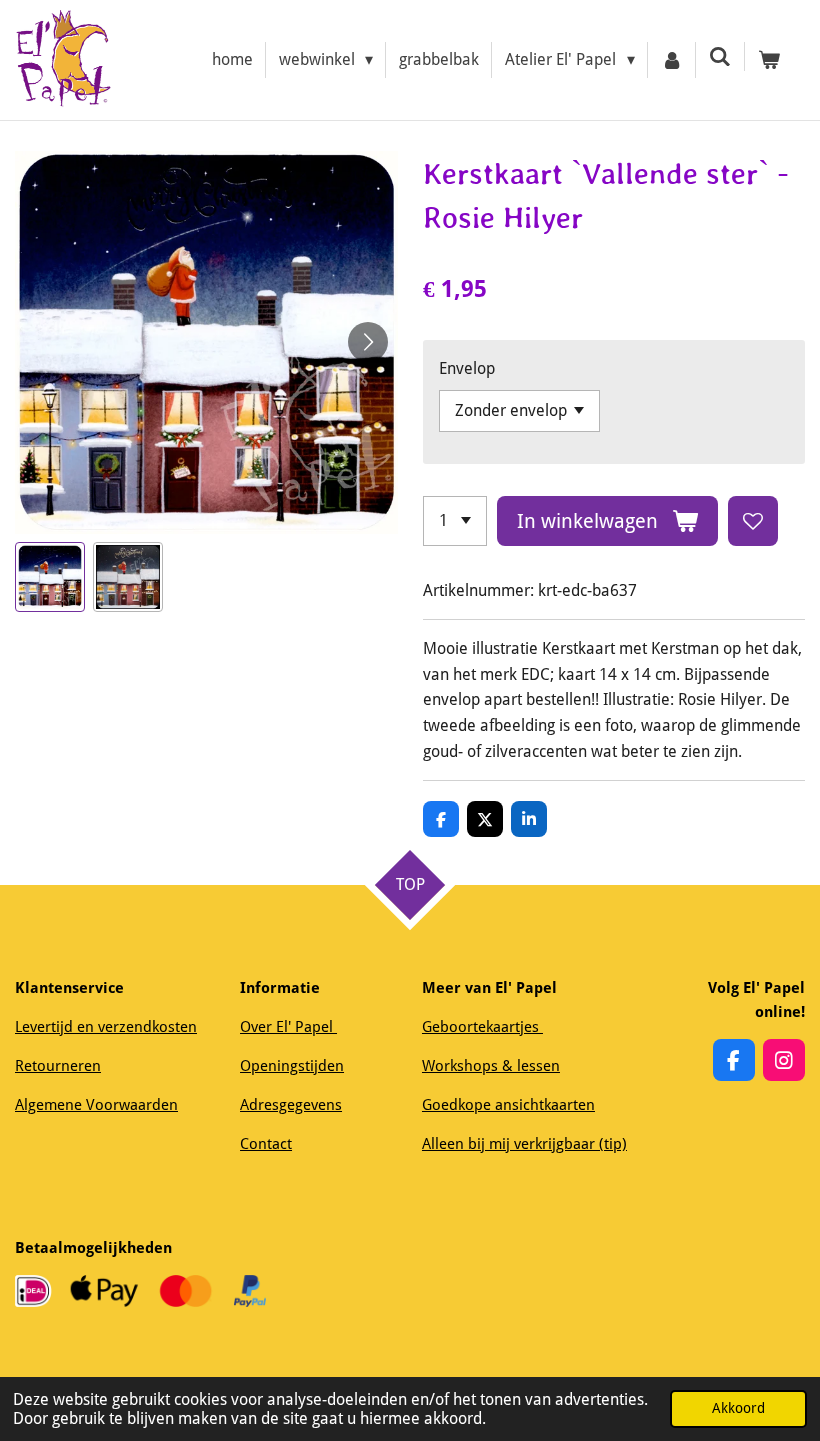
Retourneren (58, 1066)
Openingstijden (292, 1066)
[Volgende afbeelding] (368, 342)
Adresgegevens (291, 1105)
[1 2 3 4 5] (455, 521)
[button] (50, 577)
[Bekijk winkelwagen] (769, 60)
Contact (266, 1144)
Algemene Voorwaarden (96, 1105)
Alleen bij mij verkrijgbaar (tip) (524, 1144)
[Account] (672, 60)
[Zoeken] (720, 56)
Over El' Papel (288, 1027)
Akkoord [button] (738, 1408)
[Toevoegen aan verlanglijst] (753, 521)
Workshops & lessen (491, 1066)
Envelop (467, 368)
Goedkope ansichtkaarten (508, 1105)
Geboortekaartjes (482, 1027)
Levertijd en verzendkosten (106, 1027)
